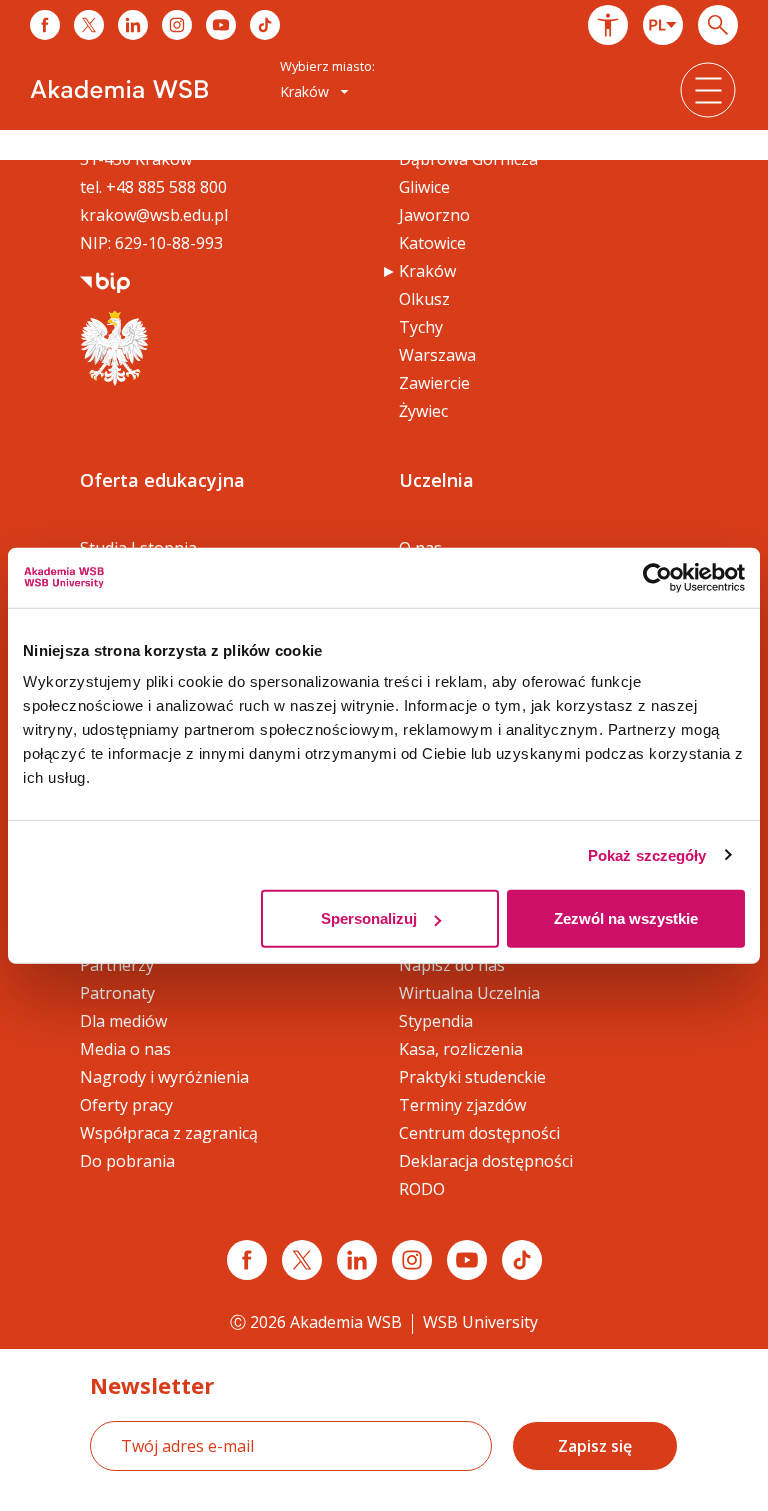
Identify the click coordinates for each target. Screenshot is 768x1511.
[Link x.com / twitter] (302, 1260)
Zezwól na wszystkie (626, 918)
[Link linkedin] (357, 1260)
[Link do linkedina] (133, 25)
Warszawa (437, 355)
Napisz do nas (452, 965)
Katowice (432, 243)
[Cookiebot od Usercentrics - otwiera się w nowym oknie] (657, 577)
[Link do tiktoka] (265, 25)
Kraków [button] (306, 91)
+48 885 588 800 (166, 187)
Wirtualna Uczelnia (469, 993)
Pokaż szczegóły (647, 854)
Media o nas (125, 1049)
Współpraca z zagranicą (169, 1133)
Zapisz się (595, 1446)
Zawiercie (434, 383)
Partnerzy (117, 965)
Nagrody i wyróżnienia (164, 1077)
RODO (422, 1189)
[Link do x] (89, 25)
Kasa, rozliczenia (461, 1049)
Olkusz (424, 299)
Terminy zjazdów (462, 1105)
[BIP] (105, 281)
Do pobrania (127, 1161)
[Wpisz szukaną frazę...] (718, 25)
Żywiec (423, 411)
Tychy (421, 327)
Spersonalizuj (369, 918)
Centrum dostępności (479, 1133)
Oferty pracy (126, 1105)
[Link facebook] (247, 1260)
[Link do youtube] (221, 25)
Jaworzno (434, 215)
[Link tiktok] (522, 1260)
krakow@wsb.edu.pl (154, 215)
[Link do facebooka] (45, 25)
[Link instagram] (412, 1260)
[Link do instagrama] (177, 25)
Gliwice (424, 187)
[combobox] (663, 25)
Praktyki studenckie (472, 1077)
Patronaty (117, 993)
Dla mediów (123, 1021)
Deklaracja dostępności (486, 1161)
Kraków (427, 271)
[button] (608, 25)
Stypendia (436, 1021)
